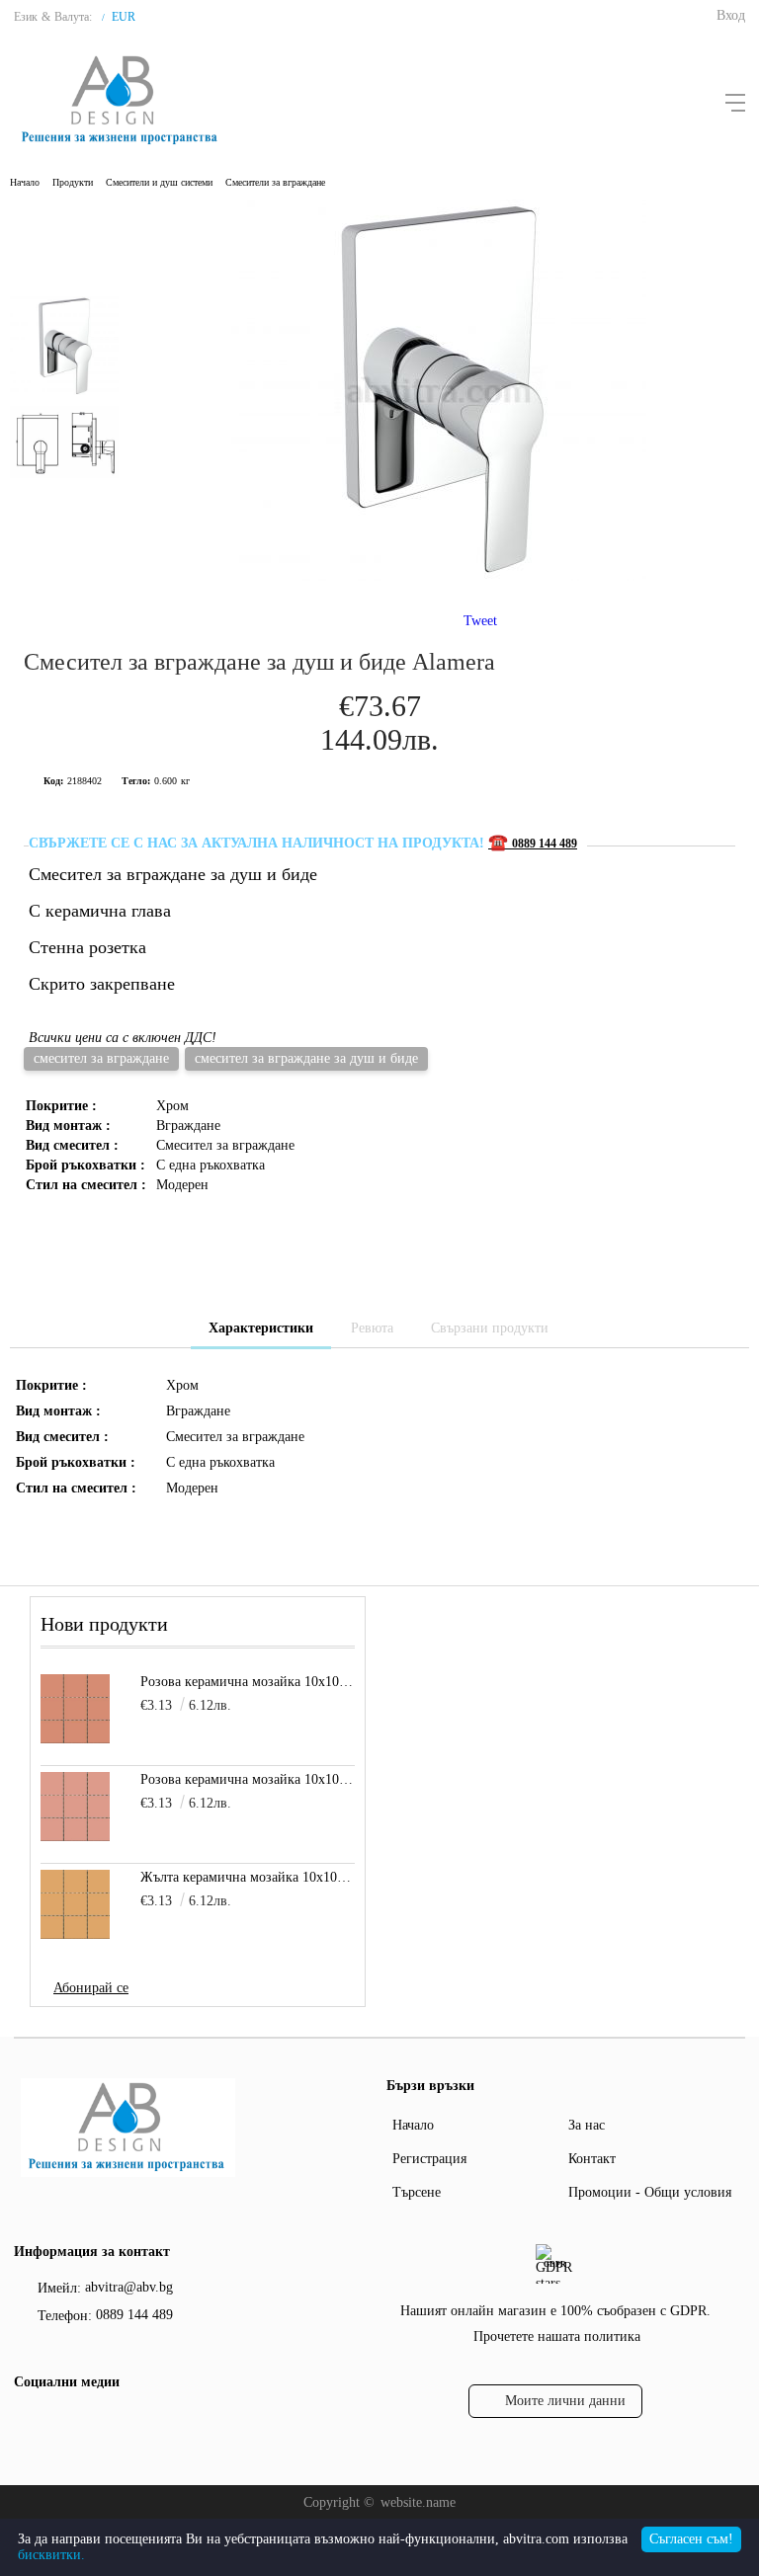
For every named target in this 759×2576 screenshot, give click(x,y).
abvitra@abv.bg (129, 2287)
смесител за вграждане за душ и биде (306, 1058)
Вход (731, 15)
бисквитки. (51, 2555)
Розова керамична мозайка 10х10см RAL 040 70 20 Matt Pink (247, 1779)
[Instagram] (62, 2423)
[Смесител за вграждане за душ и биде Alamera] (439, 576)
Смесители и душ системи (159, 182)
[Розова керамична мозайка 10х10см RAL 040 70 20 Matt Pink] (75, 1807)
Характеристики (261, 1328)
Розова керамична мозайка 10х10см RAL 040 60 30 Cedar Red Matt (247, 1682)
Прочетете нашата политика (557, 2336)
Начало (25, 182)
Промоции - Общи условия (650, 2192)
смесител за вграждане (101, 1058)
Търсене (417, 2192)
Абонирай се (91, 1988)
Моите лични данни (565, 2401)
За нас (587, 2125)
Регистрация (429, 2159)
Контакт (592, 2159)
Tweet (480, 621)
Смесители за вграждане (275, 182)
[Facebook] (27, 2423)
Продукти (73, 182)
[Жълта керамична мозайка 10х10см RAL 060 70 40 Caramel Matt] (75, 1904)
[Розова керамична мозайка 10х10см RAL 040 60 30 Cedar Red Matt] (75, 1709)
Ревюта (372, 1328)
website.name (418, 2502)
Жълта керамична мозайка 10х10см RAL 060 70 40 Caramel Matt (247, 1877)
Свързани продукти (490, 1328)
